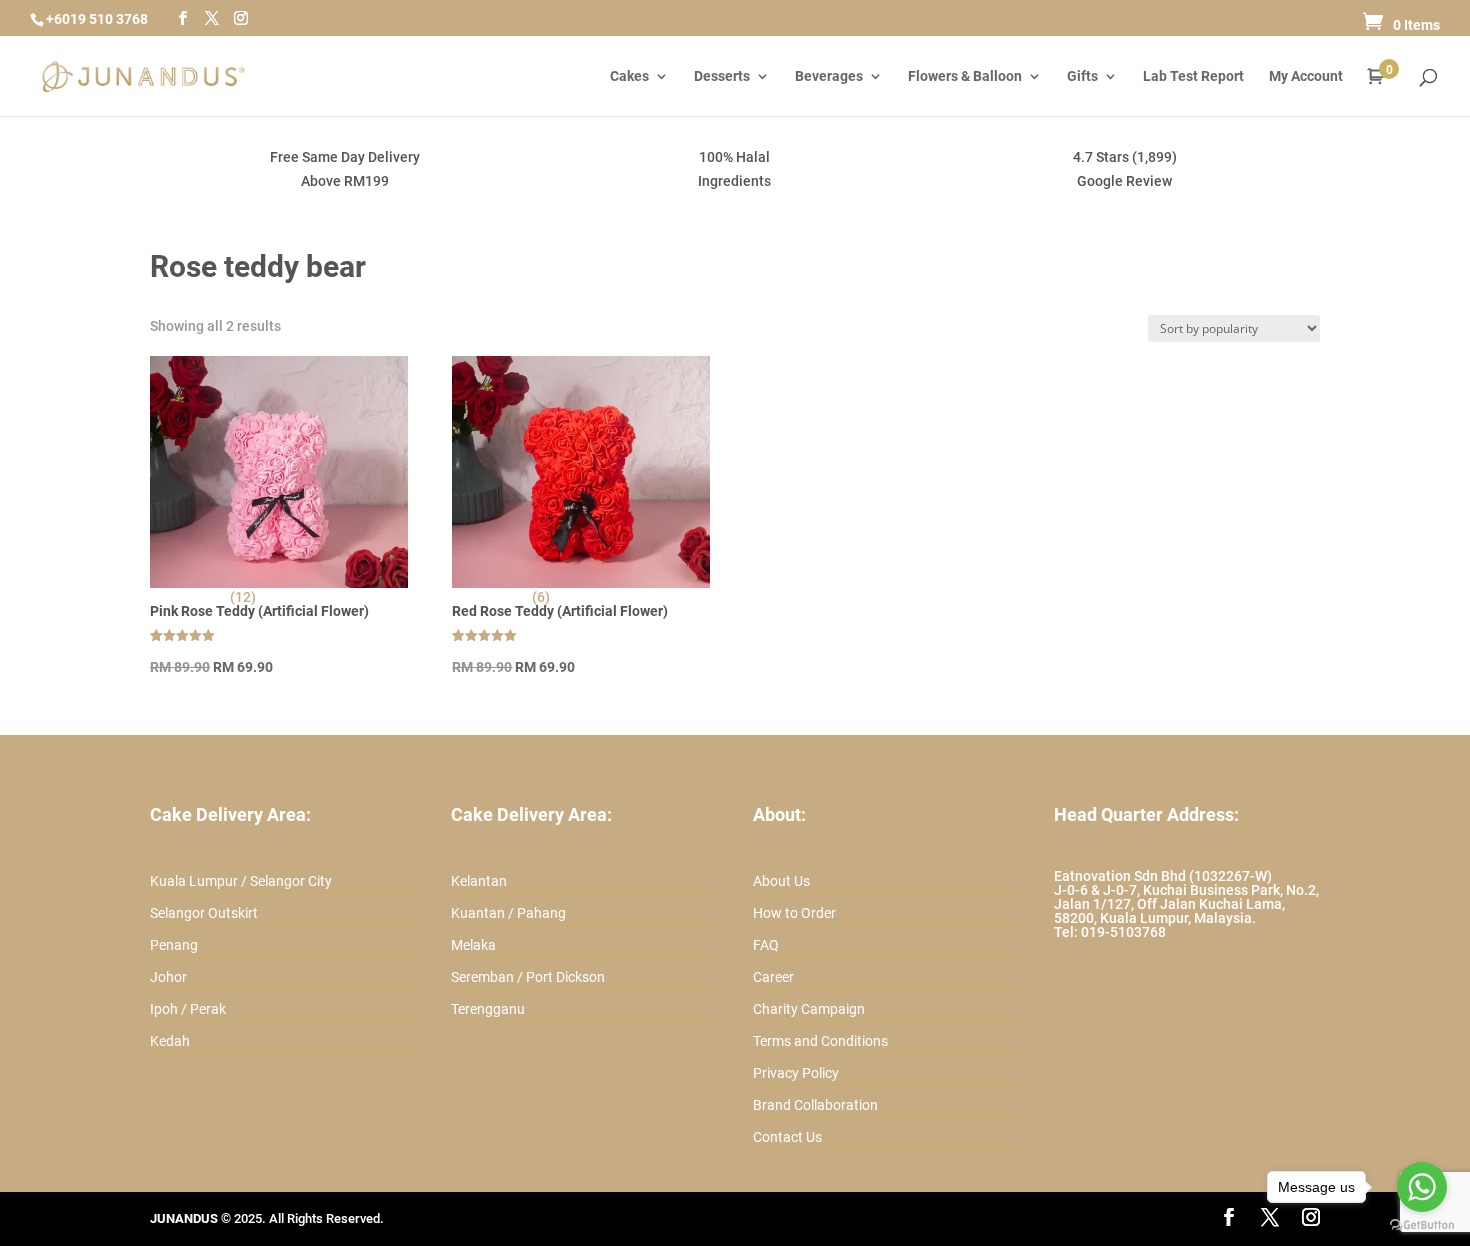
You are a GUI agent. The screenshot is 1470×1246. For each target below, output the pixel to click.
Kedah (170, 1041)
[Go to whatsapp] (1422, 1187)
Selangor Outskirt (204, 913)
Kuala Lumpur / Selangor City (241, 881)
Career (773, 977)
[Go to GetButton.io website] (1422, 1225)
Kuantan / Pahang (508, 913)
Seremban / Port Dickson (528, 977)
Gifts (1082, 76)
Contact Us (787, 1137)
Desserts (722, 76)
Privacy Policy (796, 1073)
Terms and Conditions (820, 1041)
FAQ (766, 945)
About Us (781, 881)
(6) (541, 597)
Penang (174, 945)
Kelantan (479, 881)
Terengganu (488, 1009)
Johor (168, 977)
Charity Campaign (809, 1009)
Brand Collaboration (815, 1105)
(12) (243, 597)
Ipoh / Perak (188, 1009)
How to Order (794, 913)
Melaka (473, 945)
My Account (1306, 76)
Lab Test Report (1193, 76)
